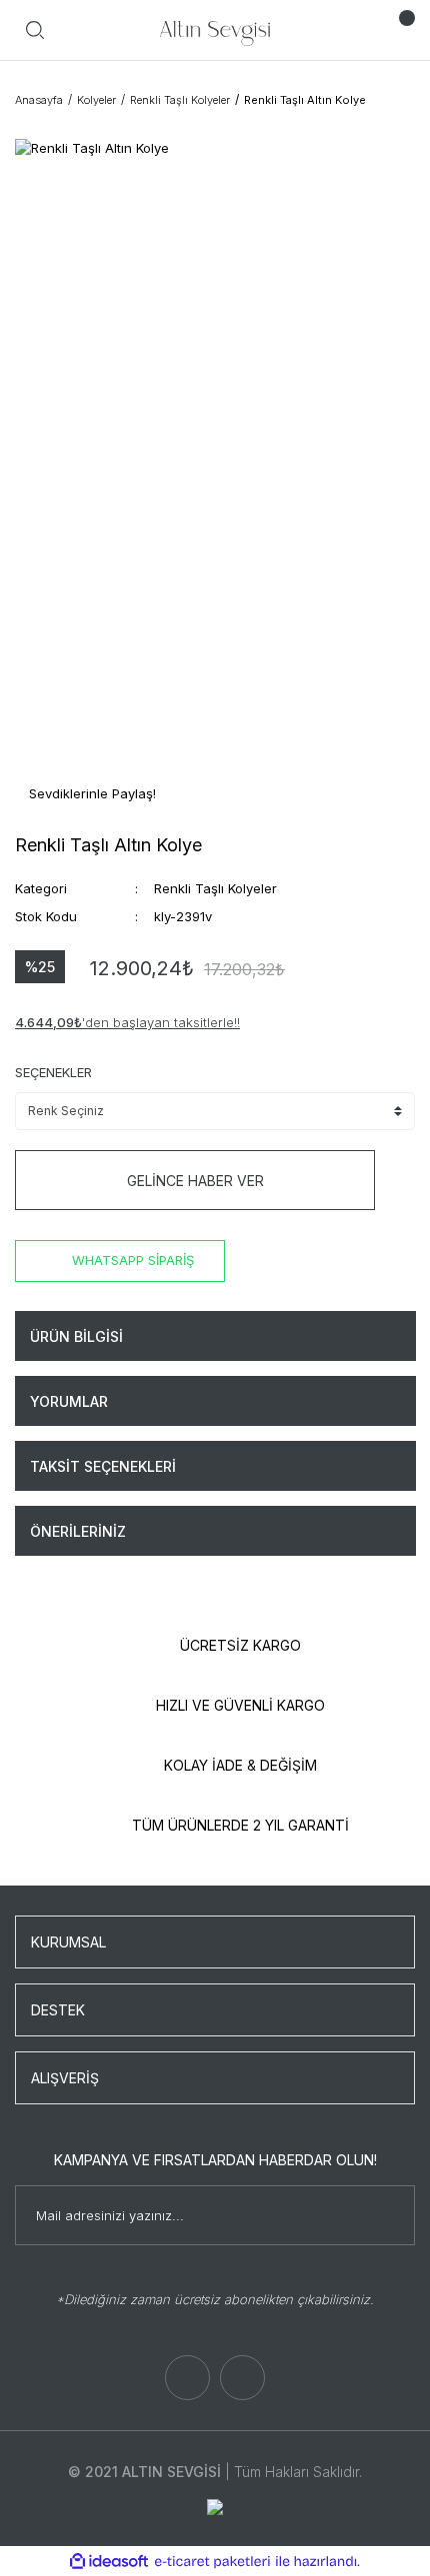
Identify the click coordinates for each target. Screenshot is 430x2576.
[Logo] (214, 30)
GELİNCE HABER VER (195, 1181)
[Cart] (395, 30)
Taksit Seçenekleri (103, 1466)
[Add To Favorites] (403, 1180)
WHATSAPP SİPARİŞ (133, 1260)
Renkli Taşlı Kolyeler (215, 888)
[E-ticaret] (212, 2562)
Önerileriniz (78, 1531)
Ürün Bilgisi (76, 1336)
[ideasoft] (109, 2562)
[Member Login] (355, 30)
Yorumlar (69, 1401)
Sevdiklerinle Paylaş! (90, 793)
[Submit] (390, 2215)
